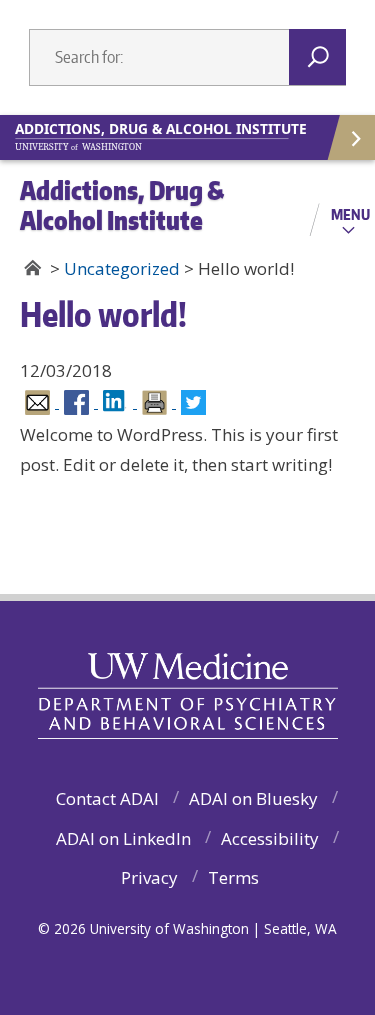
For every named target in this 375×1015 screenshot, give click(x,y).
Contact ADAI (107, 798)
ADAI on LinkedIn (123, 838)
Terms (233, 877)
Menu (350, 214)
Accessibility (270, 838)
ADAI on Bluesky (253, 798)
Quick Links (350, 137)
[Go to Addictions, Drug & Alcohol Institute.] (32, 268)
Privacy (149, 877)
